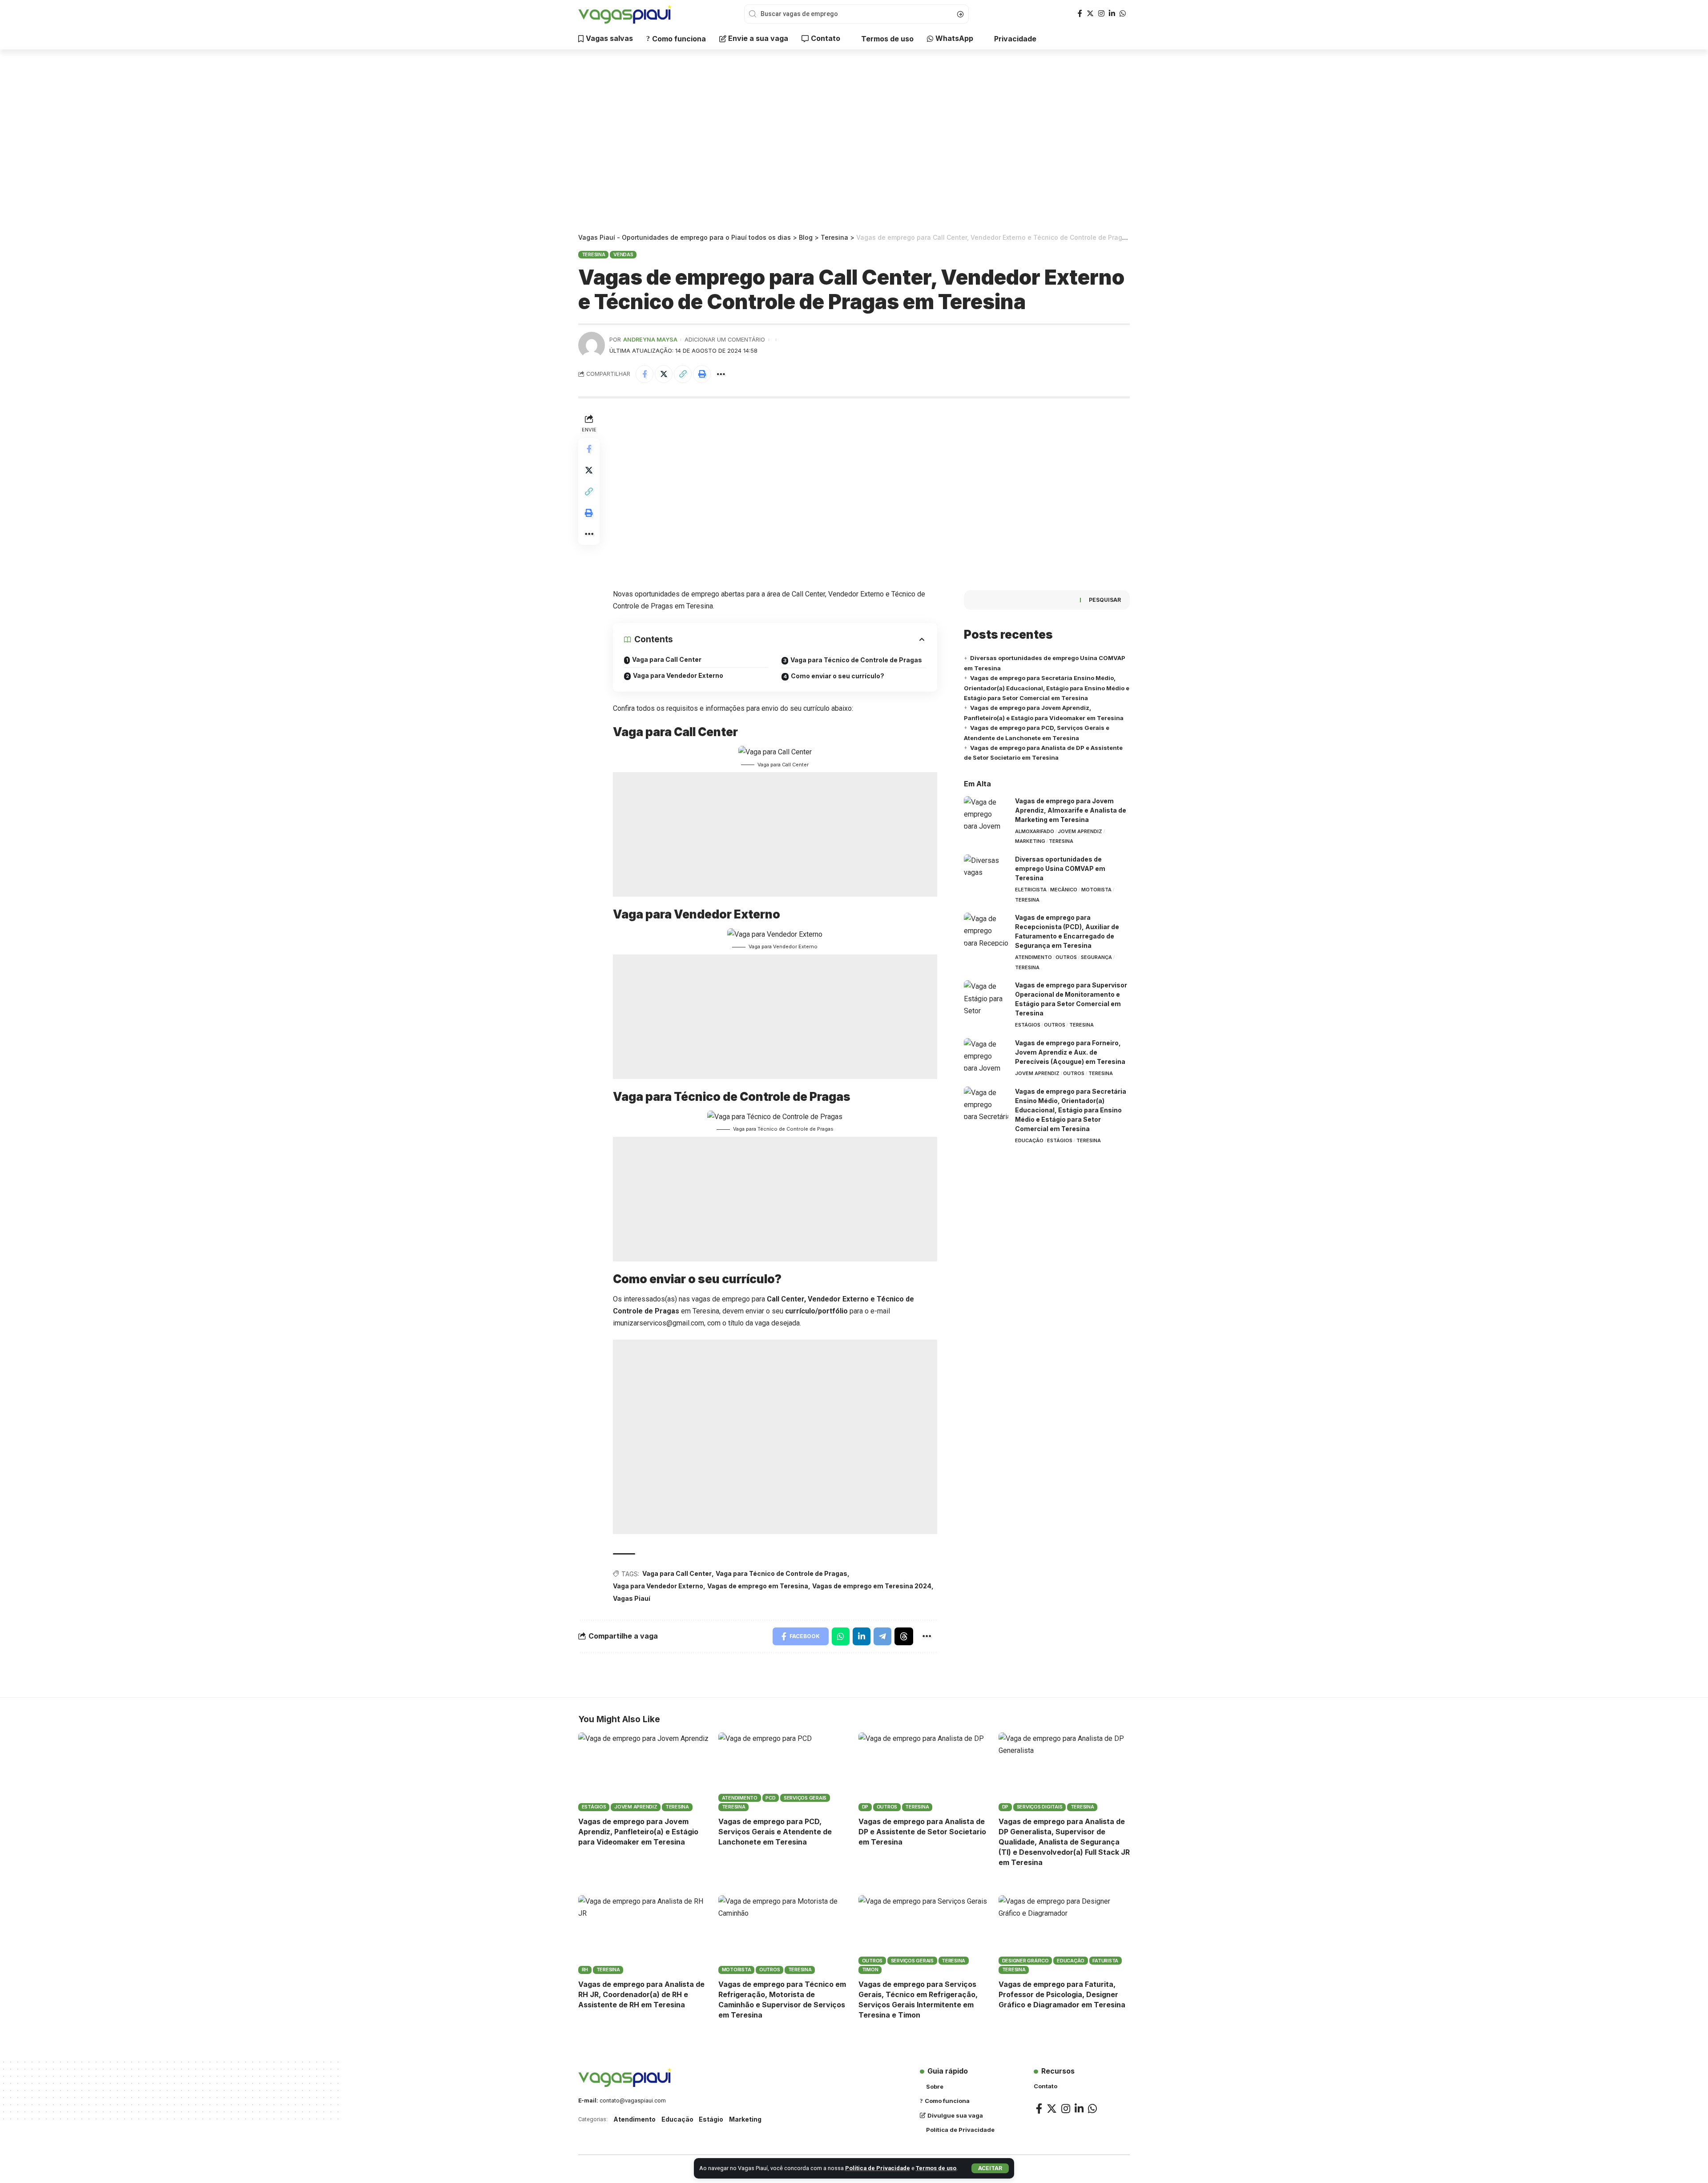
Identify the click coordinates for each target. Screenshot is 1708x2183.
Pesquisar (1105, 600)
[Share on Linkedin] (862, 1636)
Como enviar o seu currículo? (838, 676)
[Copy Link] (683, 374)
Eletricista (1031, 890)
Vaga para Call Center (667, 659)
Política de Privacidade (878, 2168)
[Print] (702, 374)
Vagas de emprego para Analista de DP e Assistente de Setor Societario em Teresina (922, 1832)
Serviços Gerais (805, 1798)
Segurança (1096, 957)
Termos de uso (936, 2168)
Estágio (711, 2119)
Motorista (1096, 890)
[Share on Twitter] (664, 374)
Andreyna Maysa (650, 340)
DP (865, 1807)
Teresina (594, 254)
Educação (1029, 1140)
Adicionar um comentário (725, 340)
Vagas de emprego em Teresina (758, 1586)
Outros (1066, 957)
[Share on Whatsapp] (841, 1636)
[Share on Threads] (904, 1636)
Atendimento (1033, 957)
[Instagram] (1101, 14)
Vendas (623, 254)
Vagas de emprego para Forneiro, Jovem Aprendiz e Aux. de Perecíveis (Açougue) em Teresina (1070, 1052)
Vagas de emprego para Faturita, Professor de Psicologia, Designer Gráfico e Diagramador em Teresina (1062, 1994)
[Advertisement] (854, 142)
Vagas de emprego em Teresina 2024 (872, 1586)
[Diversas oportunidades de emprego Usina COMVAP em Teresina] (986, 871)
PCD (770, 1798)
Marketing (1030, 841)
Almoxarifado (1035, 831)
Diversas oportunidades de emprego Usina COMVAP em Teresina (1060, 868)
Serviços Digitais (1040, 1807)
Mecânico (1064, 890)
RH (585, 1970)
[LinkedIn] (1112, 14)
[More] (721, 374)
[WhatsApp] (1123, 14)
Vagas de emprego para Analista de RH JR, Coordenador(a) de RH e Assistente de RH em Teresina (641, 1994)
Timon (870, 1970)
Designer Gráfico (1025, 1961)
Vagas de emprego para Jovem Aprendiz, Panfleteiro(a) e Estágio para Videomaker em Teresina (638, 1832)
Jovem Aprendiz (1080, 831)
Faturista (1105, 1961)
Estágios (1028, 1025)
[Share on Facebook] (645, 374)
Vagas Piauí (632, 1598)
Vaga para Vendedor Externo (678, 675)
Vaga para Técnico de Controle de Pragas (856, 660)
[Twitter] (1090, 14)
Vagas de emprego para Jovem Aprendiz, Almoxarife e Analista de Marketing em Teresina (1071, 810)
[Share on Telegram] (882, 1636)
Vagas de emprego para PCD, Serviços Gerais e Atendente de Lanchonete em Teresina (775, 1832)
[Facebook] (1080, 14)
